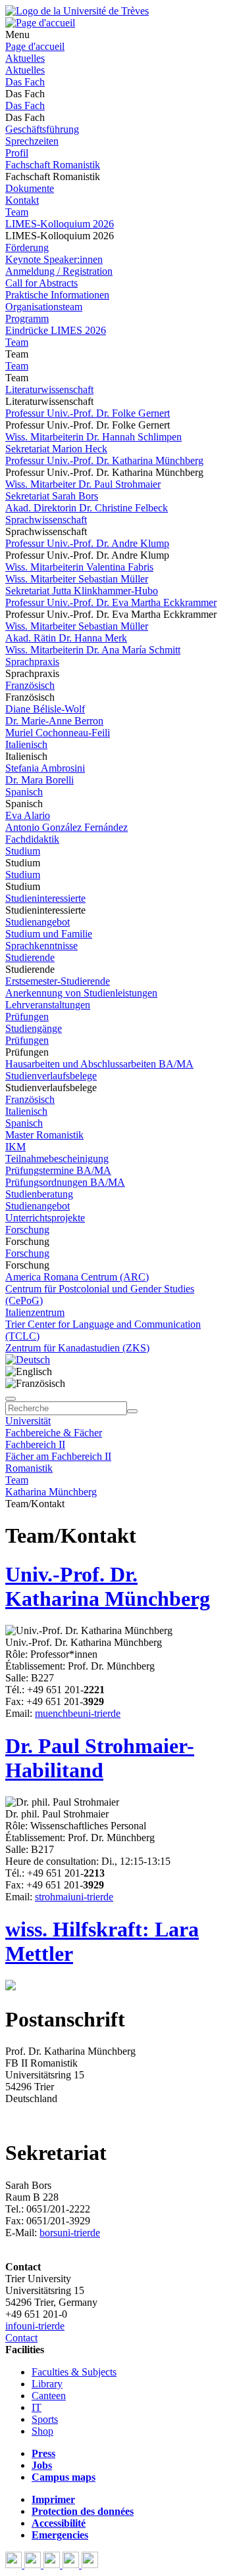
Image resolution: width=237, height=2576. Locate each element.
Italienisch (26, 744)
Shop (42, 2431)
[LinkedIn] (90, 2564)
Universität (28, 1421)
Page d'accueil (35, 46)
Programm (27, 318)
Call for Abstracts (41, 283)
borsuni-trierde (70, 2233)
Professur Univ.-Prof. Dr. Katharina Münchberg (104, 460)
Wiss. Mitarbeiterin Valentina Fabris (79, 567)
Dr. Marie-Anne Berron (54, 721)
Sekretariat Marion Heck (56, 449)
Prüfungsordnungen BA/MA (65, 1182)
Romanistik (29, 1468)
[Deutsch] (28, 1360)
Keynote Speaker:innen (54, 259)
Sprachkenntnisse (41, 946)
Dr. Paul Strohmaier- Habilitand (100, 1758)
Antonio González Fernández (66, 827)
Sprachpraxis (32, 662)
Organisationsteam (44, 307)
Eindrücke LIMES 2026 (56, 330)
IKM (15, 1147)
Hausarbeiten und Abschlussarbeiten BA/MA (99, 1064)
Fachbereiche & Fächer (54, 1433)
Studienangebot (38, 922)
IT (37, 2407)
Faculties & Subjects (74, 2372)
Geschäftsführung (42, 129)
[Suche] (11, 1399)
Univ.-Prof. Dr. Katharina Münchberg (108, 1586)
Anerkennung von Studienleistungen (81, 993)
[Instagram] (72, 2564)
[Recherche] (132, 1411)
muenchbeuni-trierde (78, 1713)
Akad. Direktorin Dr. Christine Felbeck (87, 508)
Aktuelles (25, 58)
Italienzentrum (35, 1312)
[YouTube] (53, 2564)
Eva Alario (28, 815)
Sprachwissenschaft (46, 520)
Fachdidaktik (32, 839)
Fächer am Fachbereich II (58, 1456)
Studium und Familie (49, 934)
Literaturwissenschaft (49, 389)
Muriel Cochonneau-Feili (58, 733)
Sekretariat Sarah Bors (52, 496)
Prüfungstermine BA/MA (58, 1170)
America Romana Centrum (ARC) (77, 1277)
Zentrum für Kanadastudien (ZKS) (77, 1348)
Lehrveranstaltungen (48, 1005)
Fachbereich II (35, 1444)
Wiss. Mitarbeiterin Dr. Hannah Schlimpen (93, 437)
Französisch (30, 685)
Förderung (27, 247)
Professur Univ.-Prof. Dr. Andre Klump (87, 543)
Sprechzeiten (32, 141)
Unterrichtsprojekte (45, 1218)
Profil (17, 153)
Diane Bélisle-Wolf (45, 709)
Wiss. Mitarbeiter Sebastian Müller (77, 579)
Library (47, 2384)
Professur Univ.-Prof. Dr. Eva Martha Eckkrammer (111, 602)
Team (17, 212)
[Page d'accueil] (40, 23)
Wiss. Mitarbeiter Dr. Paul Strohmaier (83, 484)
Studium (23, 851)
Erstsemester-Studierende (58, 981)
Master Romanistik (44, 1135)
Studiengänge (34, 1028)
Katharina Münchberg (51, 1492)
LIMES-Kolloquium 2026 (60, 224)
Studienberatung (39, 1194)
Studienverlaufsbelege (51, 1076)
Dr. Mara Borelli (39, 780)
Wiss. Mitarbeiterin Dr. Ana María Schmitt (93, 650)
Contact (21, 2338)
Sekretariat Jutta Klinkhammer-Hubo (82, 591)
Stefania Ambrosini (45, 768)
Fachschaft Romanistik (53, 165)
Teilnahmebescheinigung (57, 1159)
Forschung (27, 1229)
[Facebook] (15, 2564)
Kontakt (22, 200)
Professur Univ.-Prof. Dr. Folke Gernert (88, 413)
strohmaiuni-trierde (74, 1897)
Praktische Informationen (57, 295)
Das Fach (25, 82)
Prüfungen (27, 1017)
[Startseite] (77, 11)
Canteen (49, 2396)
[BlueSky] (34, 2564)
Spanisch (24, 792)
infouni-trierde (35, 2326)
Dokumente (30, 188)
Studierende (30, 957)
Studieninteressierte (45, 898)
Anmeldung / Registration (59, 271)
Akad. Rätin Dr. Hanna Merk (66, 638)
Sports (45, 2419)
